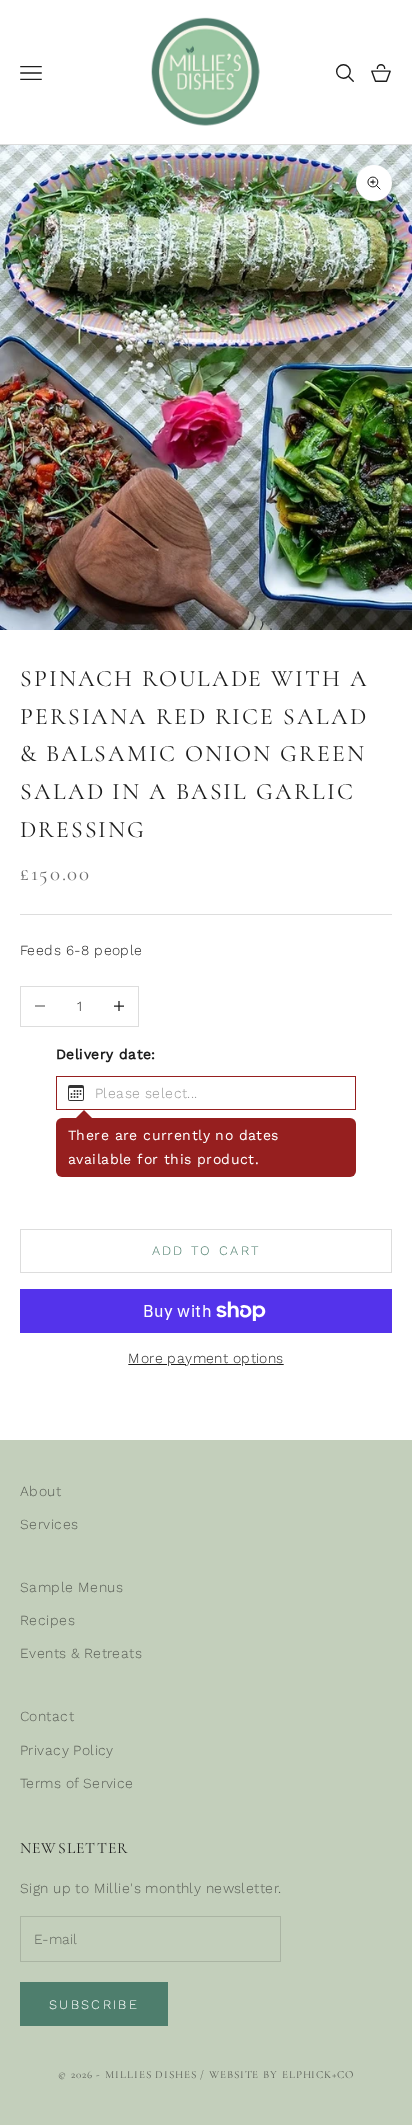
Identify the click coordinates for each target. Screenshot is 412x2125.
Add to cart (206, 1250)
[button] (206, 1093)
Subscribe (94, 2004)
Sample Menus (71, 1587)
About (40, 1491)
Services (49, 1524)
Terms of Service (77, 1783)
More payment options (205, 1358)
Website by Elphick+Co (281, 2074)
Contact (47, 1716)
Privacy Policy (67, 1750)
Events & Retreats (81, 1653)
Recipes (47, 1620)
